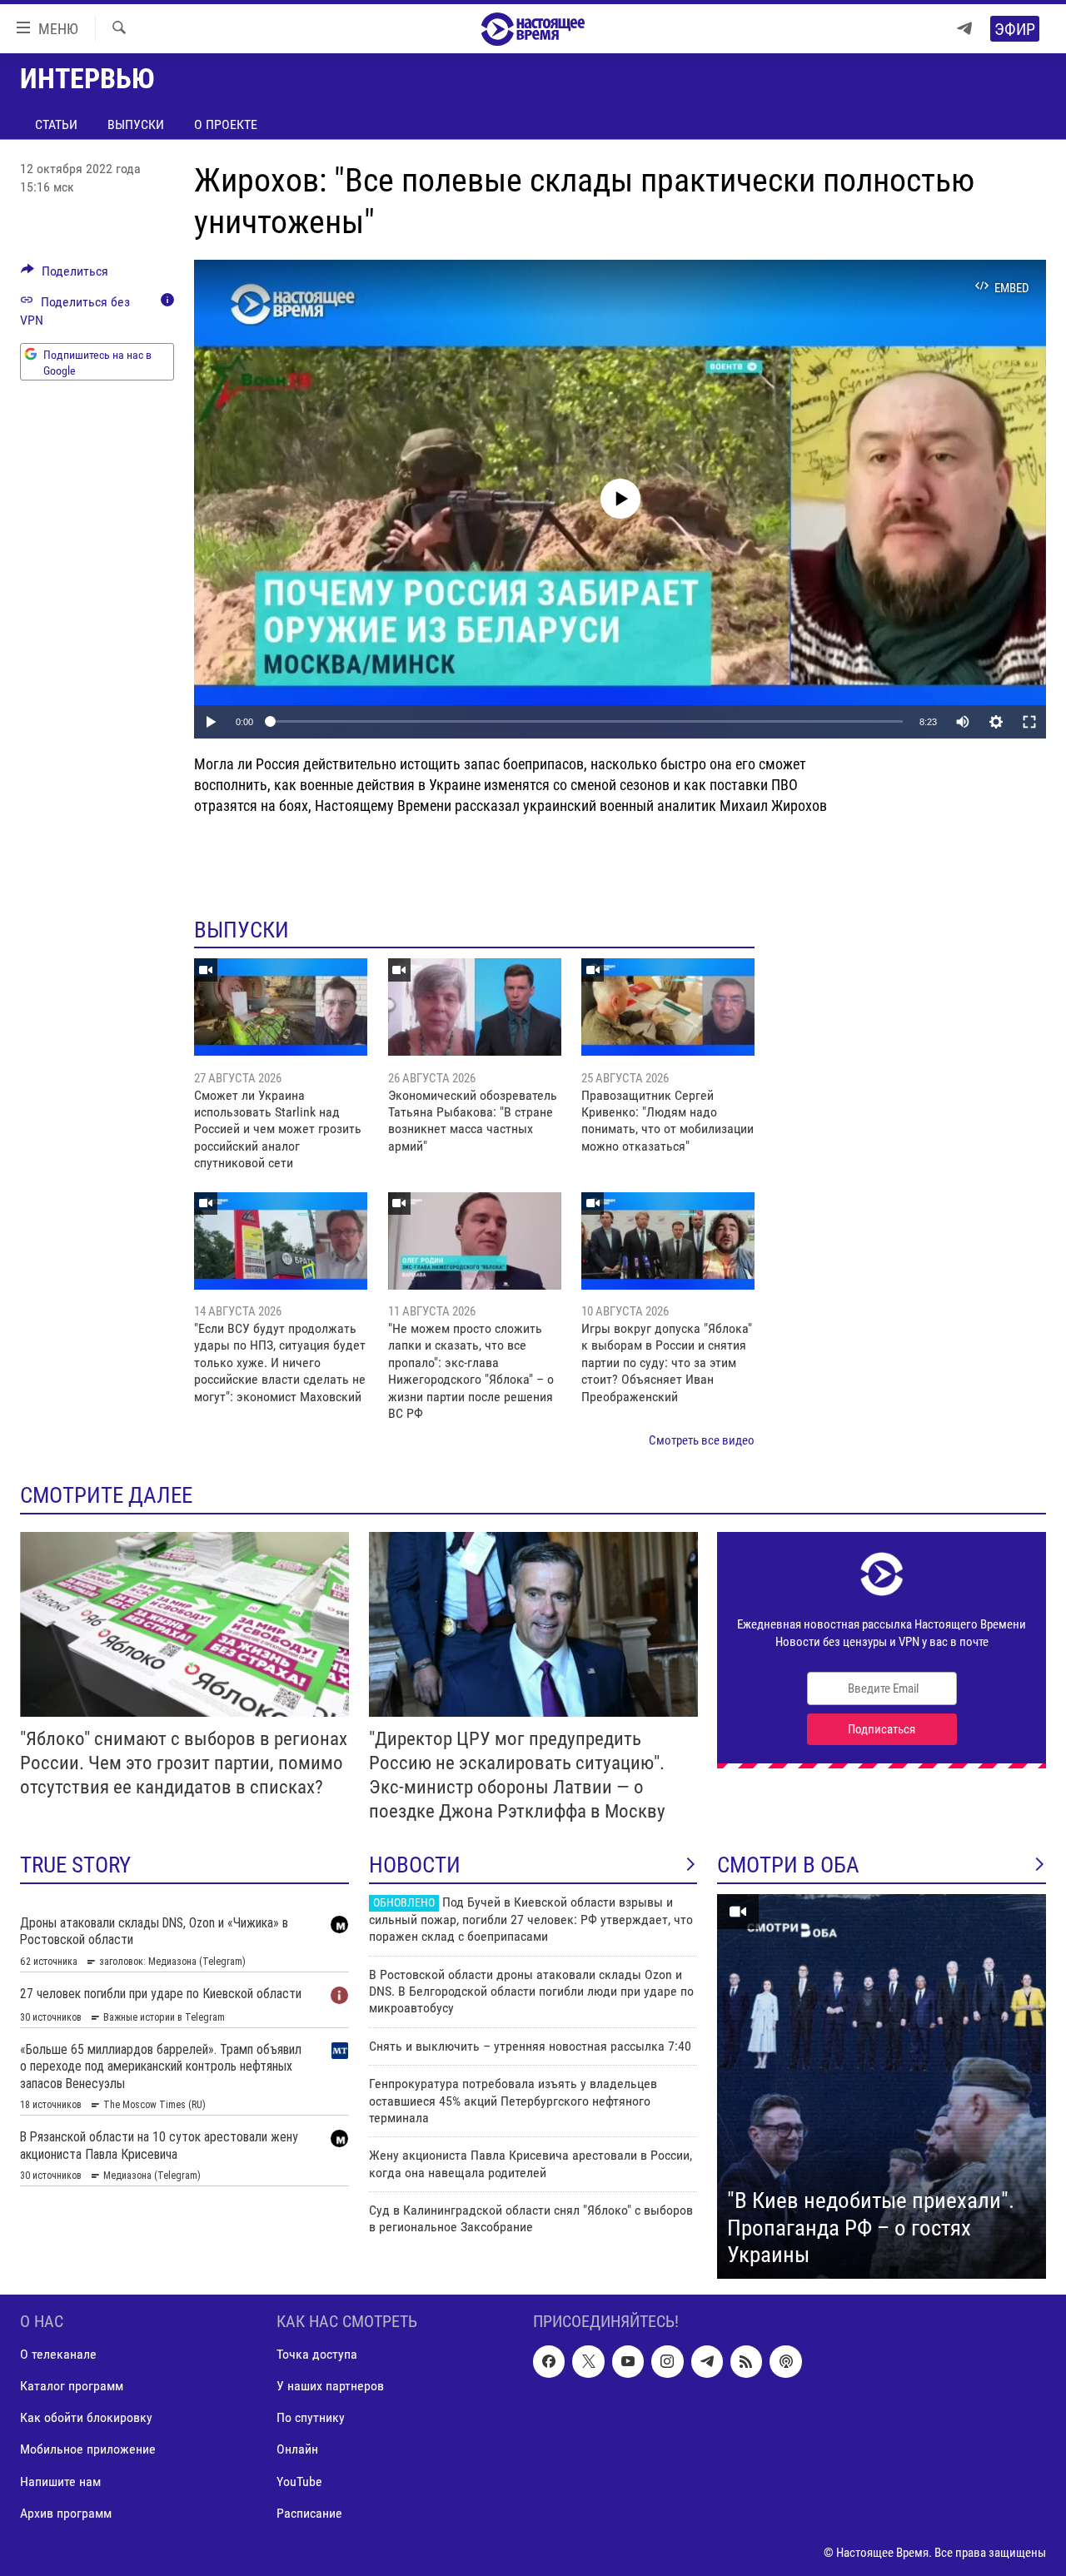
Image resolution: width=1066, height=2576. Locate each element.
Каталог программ (72, 2386)
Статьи (56, 124)
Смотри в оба (788, 1865)
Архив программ (66, 2512)
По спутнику (311, 2417)
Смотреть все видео (702, 1440)
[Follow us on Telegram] (707, 2361)
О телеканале (58, 2354)
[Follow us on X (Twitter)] (588, 2361)
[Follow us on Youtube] (628, 2361)
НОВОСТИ (415, 1865)
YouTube (299, 2481)
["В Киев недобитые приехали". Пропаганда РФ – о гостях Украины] (882, 2086)
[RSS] (746, 2361)
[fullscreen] (1029, 722)
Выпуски (136, 124)
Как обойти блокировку (86, 2417)
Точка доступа (317, 2354)
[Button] (65, 275)
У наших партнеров (330, 2386)
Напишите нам (60, 2481)
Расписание (309, 2512)
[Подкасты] (785, 2361)
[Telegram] (964, 29)
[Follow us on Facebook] (549, 2361)
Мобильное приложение (88, 2449)
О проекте (226, 124)
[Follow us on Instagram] (667, 2361)
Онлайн (297, 2449)
